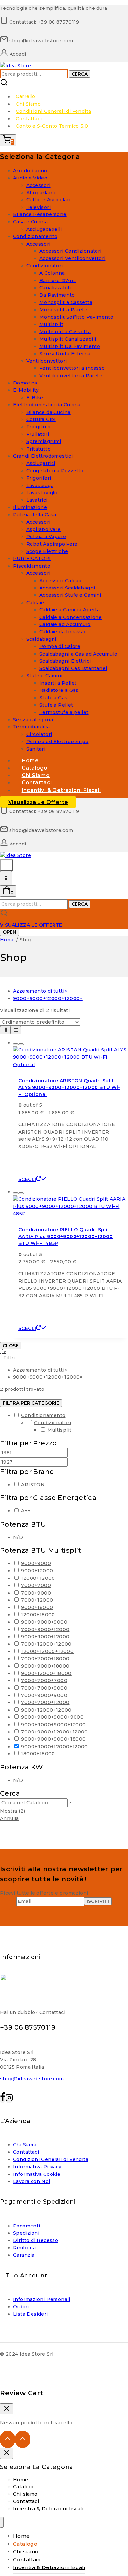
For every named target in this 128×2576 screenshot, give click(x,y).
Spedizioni (26, 2233)
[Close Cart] (7, 2409)
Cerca (80, 74)
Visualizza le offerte (38, 802)
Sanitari (36, 749)
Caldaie (35, 603)
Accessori (38, 185)
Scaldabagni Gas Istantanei (73, 668)
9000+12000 (37, 1571)
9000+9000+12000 (45, 1637)
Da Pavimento (57, 295)
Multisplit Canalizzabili (68, 339)
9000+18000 (37, 1607)
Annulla (10, 1818)
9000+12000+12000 (46, 1710)
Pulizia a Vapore (46, 537)
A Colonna (52, 273)
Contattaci (29, 119)
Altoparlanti (41, 193)
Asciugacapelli (44, 229)
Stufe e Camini (44, 676)
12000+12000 (38, 1578)
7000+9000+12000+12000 (54, 1732)
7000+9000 (36, 1593)
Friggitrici (38, 427)
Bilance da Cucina (48, 412)
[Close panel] (7, 2453)
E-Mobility (26, 390)
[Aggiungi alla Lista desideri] (16, 1044)
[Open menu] (6, 878)
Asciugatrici (41, 463)
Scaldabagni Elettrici (65, 661)
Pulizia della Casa (35, 515)
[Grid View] (5, 1030)
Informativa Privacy (37, 2167)
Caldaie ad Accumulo (65, 624)
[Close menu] (2, 2522)
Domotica (25, 383)
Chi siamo (25, 2494)
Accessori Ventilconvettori (72, 258)
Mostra (12, 1811)
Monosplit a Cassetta (66, 302)
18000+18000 (38, 1754)
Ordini (21, 2307)
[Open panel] (7, 865)
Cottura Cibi (41, 419)
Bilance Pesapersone (40, 214)
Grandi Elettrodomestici (43, 456)
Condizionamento (35, 236)
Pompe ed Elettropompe (57, 742)
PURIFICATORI (32, 558)
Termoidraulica (32, 727)
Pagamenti (27, 2226)
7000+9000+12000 (45, 1629)
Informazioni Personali (42, 2299)
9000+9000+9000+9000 (52, 1717)
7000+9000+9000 (44, 1695)
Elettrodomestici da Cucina (47, 405)
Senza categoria (33, 720)
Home (21, 2480)
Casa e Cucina (30, 222)
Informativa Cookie (37, 2174)
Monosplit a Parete (63, 310)
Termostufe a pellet (64, 712)
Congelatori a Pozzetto (55, 471)
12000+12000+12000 (47, 1651)
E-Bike (35, 398)
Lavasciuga (40, 486)
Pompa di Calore (60, 646)
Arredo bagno (30, 171)
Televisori (38, 207)
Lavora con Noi (32, 2181)
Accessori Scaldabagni (67, 588)
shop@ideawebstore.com (32, 2079)
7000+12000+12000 (46, 1644)
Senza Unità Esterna (65, 354)
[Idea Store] (15, 66)
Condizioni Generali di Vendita (53, 111)
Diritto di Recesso (36, 2240)
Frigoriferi (39, 478)
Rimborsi (24, 2248)
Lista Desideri (31, 2314)
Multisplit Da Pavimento (70, 346)
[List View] (16, 1030)
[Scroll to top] (8, 2439)
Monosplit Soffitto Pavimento (76, 317)
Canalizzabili (55, 288)
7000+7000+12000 (45, 1702)
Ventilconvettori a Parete (71, 376)
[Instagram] (9, 2099)
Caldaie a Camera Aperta (70, 610)
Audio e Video (30, 178)
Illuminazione (30, 507)
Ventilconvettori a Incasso (72, 368)
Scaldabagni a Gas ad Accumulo (78, 654)
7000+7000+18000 (45, 1659)
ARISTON (33, 1485)
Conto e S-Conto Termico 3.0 (52, 126)
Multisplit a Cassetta (65, 332)
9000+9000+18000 (45, 1666)
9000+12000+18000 (46, 1673)
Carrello (25, 97)
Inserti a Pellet (58, 683)
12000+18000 (38, 1615)
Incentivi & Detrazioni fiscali (61, 790)
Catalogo (24, 2487)
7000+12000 (37, 1600)
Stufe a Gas (53, 698)
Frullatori (38, 434)
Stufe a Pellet (56, 705)
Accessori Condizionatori (71, 251)
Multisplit (51, 324)
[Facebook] (3, 2099)
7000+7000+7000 (44, 1680)
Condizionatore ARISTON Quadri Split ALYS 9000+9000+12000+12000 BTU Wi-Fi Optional (69, 1087)
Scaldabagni (41, 639)
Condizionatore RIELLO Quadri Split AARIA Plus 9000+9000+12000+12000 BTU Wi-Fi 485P (66, 1237)
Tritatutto (38, 449)
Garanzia (24, 2255)
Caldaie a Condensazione (71, 617)
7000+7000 (36, 1585)
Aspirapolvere (43, 529)
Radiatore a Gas (59, 690)
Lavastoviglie (43, 493)
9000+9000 (36, 1563)
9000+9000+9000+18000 (53, 1739)
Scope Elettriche (47, 551)
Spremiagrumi (44, 441)
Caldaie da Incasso (62, 632)
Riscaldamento (32, 566)
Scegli (27, 1179)
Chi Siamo (28, 104)
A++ (26, 1511)
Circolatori (39, 734)
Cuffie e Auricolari (48, 200)
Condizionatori (45, 266)
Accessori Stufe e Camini (70, 595)
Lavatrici (37, 500)
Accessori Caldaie (61, 581)
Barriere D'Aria (58, 281)
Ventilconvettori (46, 361)
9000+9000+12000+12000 (54, 1747)
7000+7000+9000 (44, 1688)
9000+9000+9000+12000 (53, 1725)
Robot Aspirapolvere (52, 544)
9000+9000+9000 (44, 1622)
